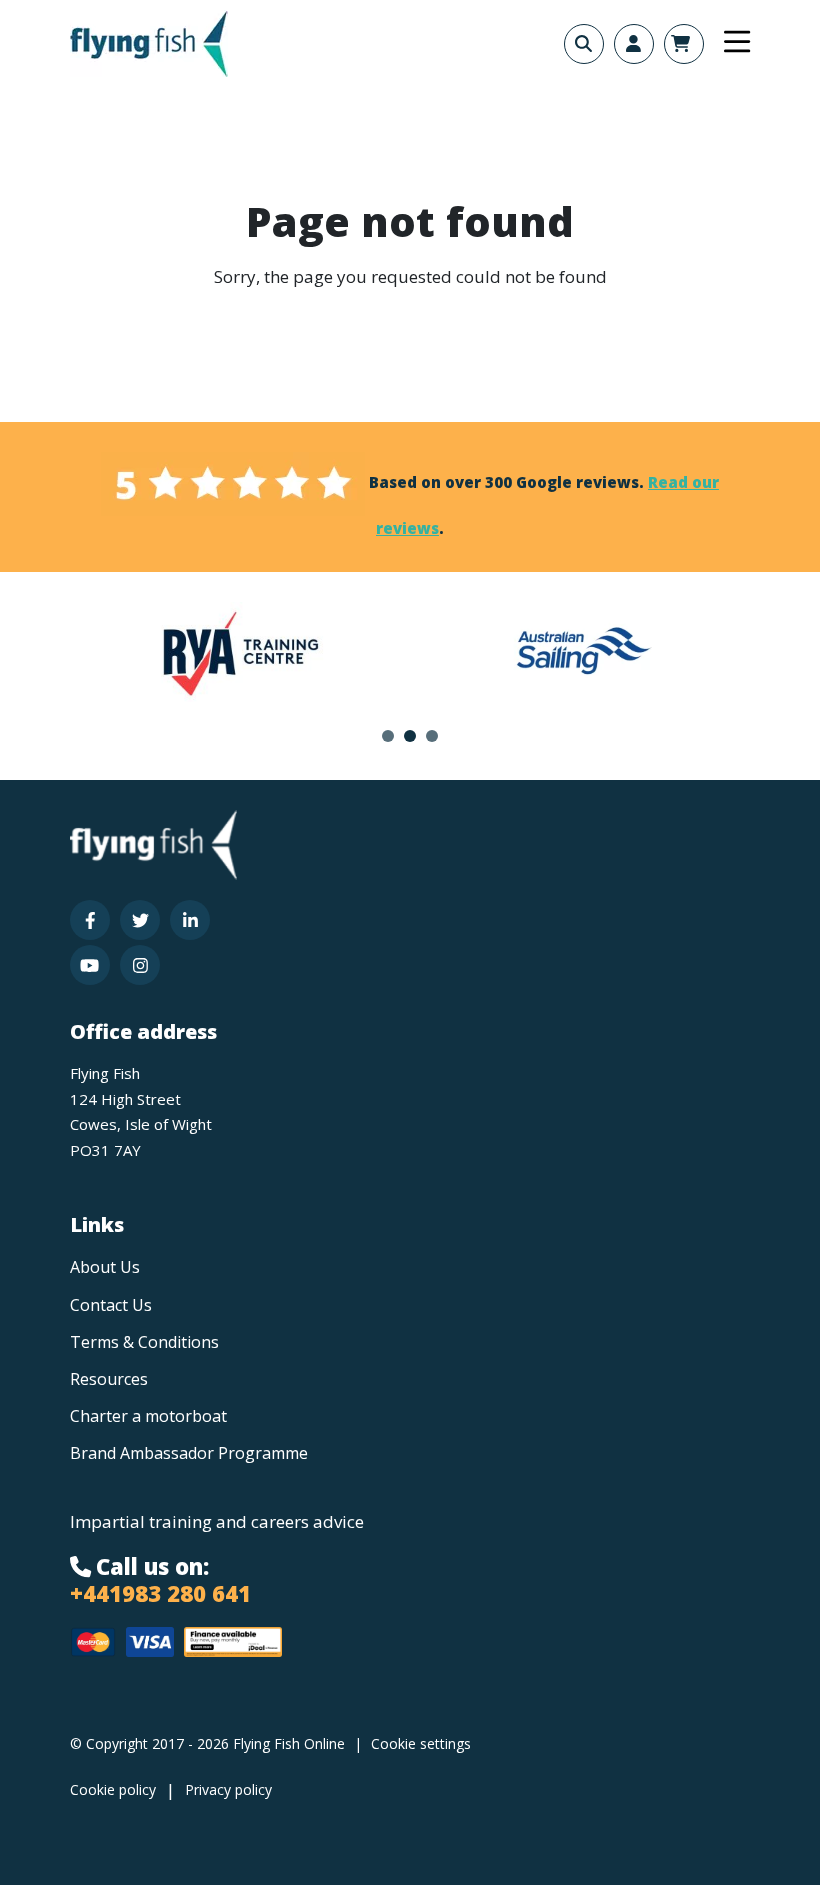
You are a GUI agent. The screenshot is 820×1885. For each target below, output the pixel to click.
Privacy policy (228, 1789)
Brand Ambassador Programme (189, 1453)
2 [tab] (410, 736)
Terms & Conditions (144, 1342)
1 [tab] (388, 736)
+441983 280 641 (160, 1593)
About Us (105, 1267)
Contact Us (111, 1305)
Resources (109, 1379)
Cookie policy (113, 1789)
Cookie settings (421, 1743)
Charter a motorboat (148, 1416)
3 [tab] (432, 736)
